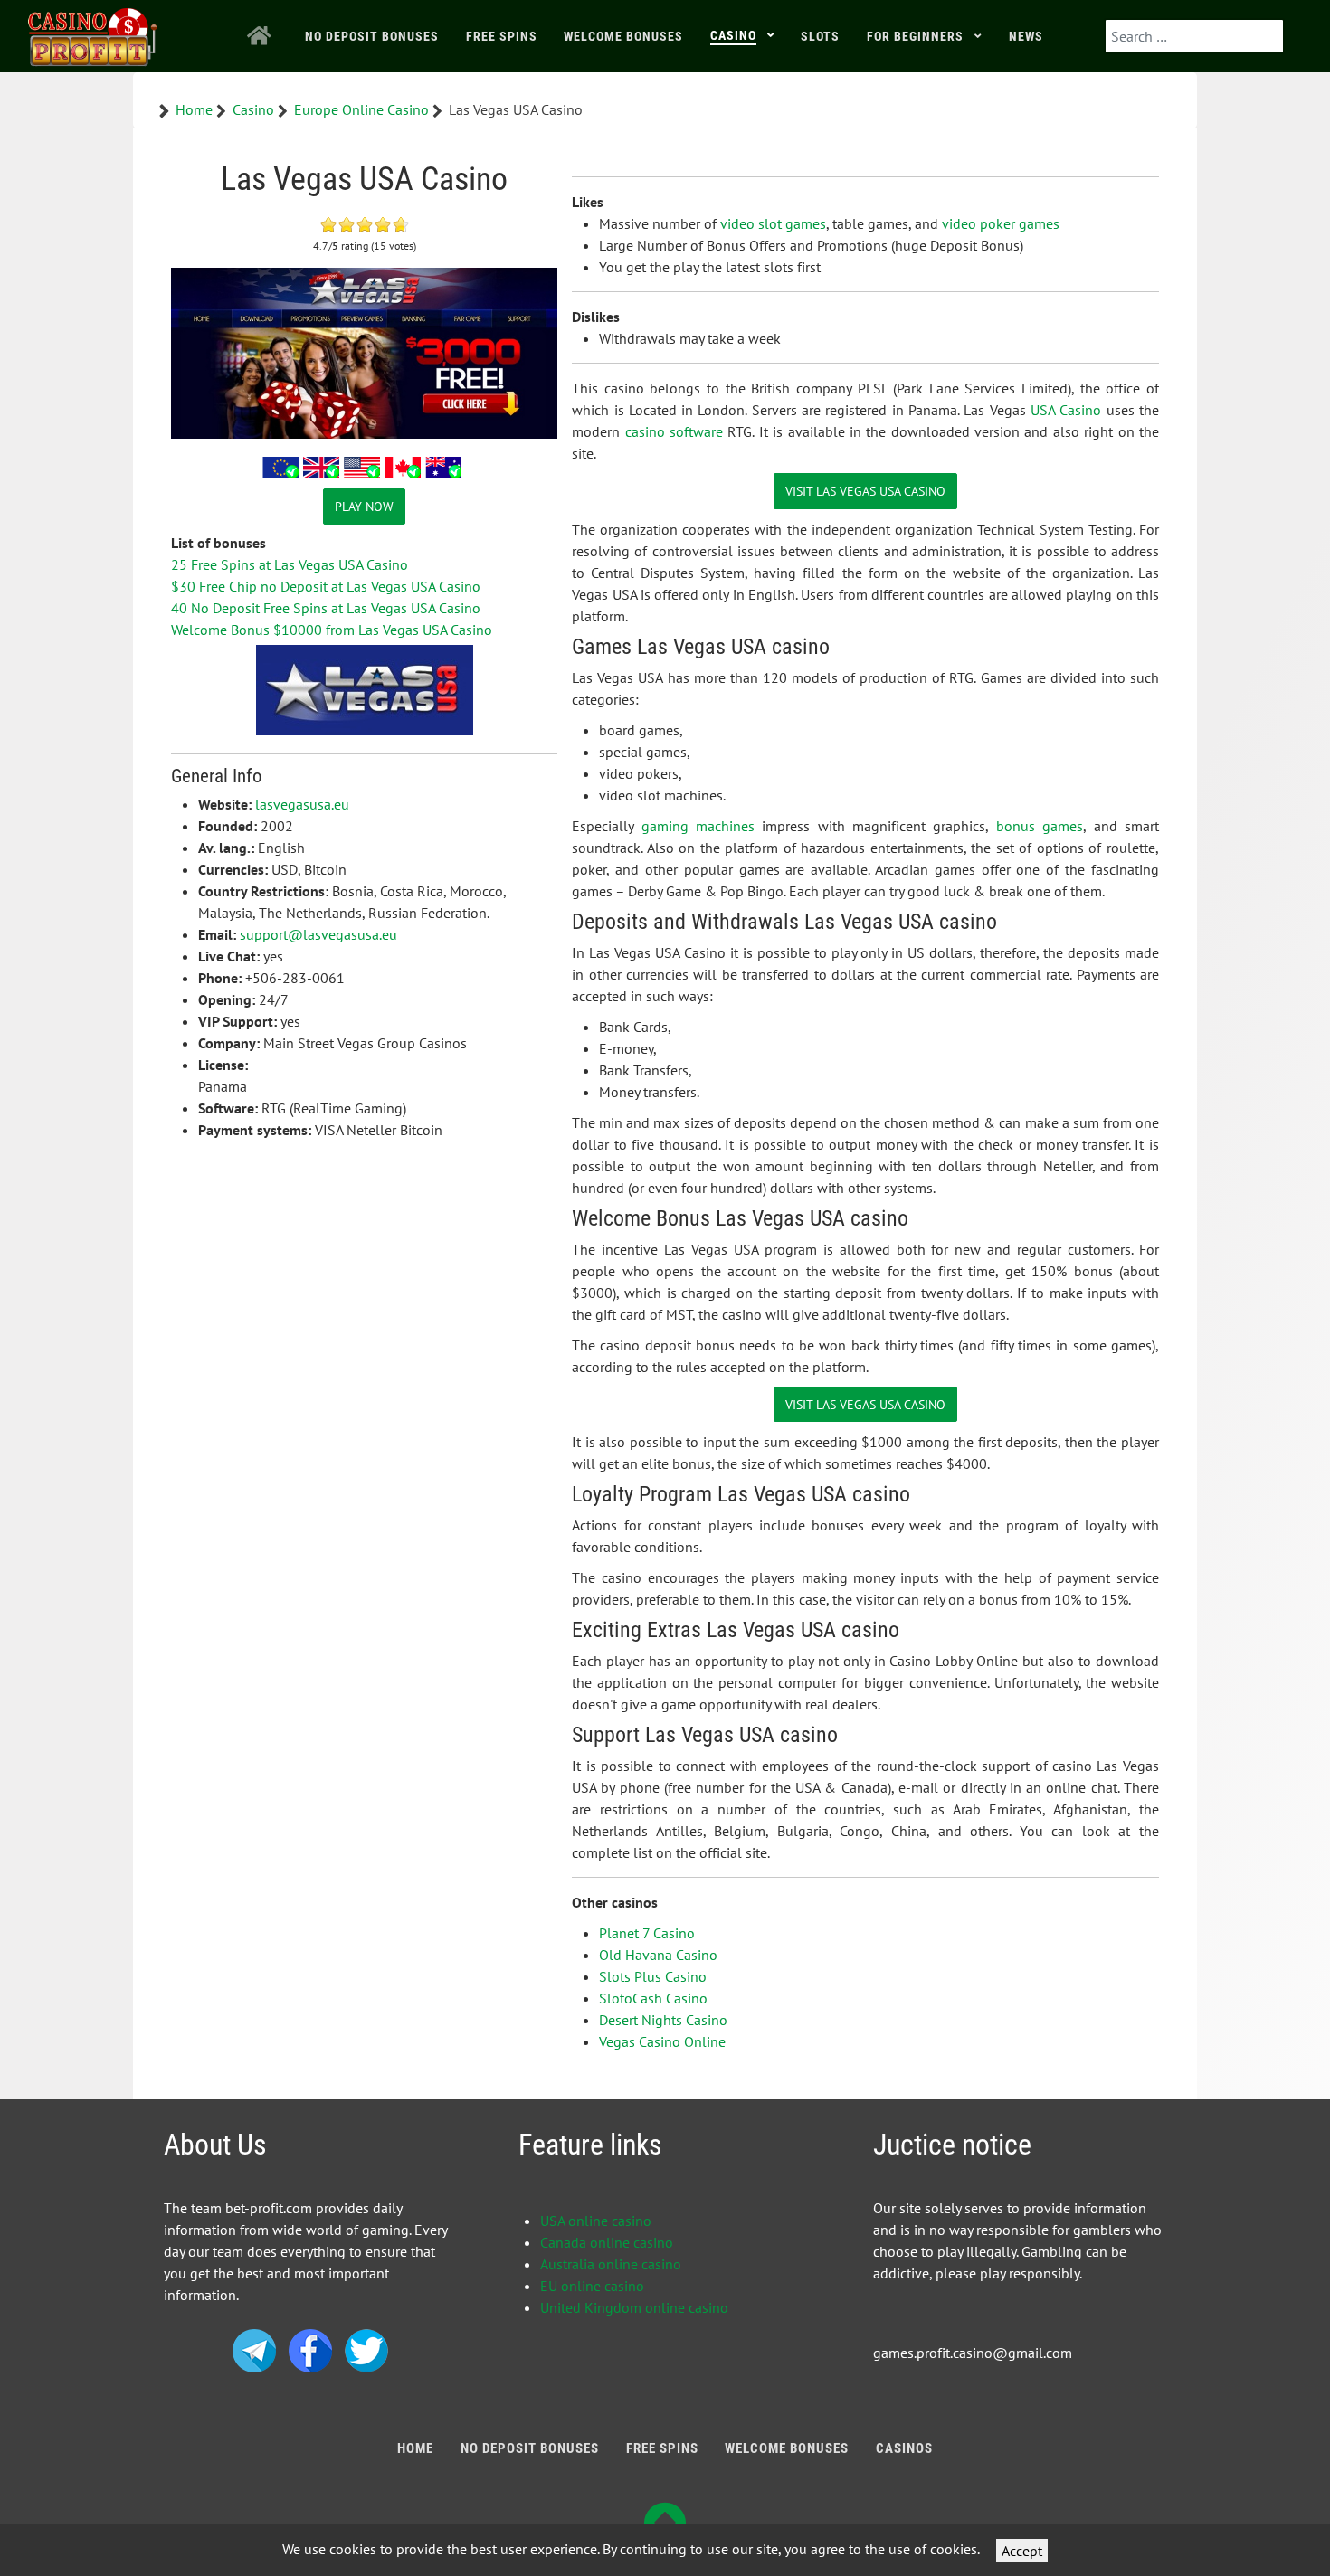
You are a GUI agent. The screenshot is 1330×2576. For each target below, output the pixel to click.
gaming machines (698, 826)
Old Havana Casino (658, 1955)
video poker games (1001, 223)
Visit (865, 491)
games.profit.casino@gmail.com (973, 2353)
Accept (1022, 2551)
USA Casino (1066, 410)
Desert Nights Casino (663, 2020)
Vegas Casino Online (662, 2041)
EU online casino (592, 2286)
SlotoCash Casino (653, 1998)
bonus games (1040, 826)
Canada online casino (607, 2242)
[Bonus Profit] (93, 33)
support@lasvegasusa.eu (318, 934)
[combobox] (1194, 36)
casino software (674, 431)
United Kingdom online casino (634, 2307)
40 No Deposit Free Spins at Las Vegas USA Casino (326, 608)
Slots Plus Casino (653, 1976)
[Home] (262, 36)
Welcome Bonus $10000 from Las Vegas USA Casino (332, 630)
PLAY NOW (364, 506)
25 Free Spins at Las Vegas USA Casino (290, 564)
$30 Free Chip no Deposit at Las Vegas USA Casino (326, 586)
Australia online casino (611, 2264)
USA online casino (596, 2221)
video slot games (773, 223)
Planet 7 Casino (647, 1933)
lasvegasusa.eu (302, 804)
